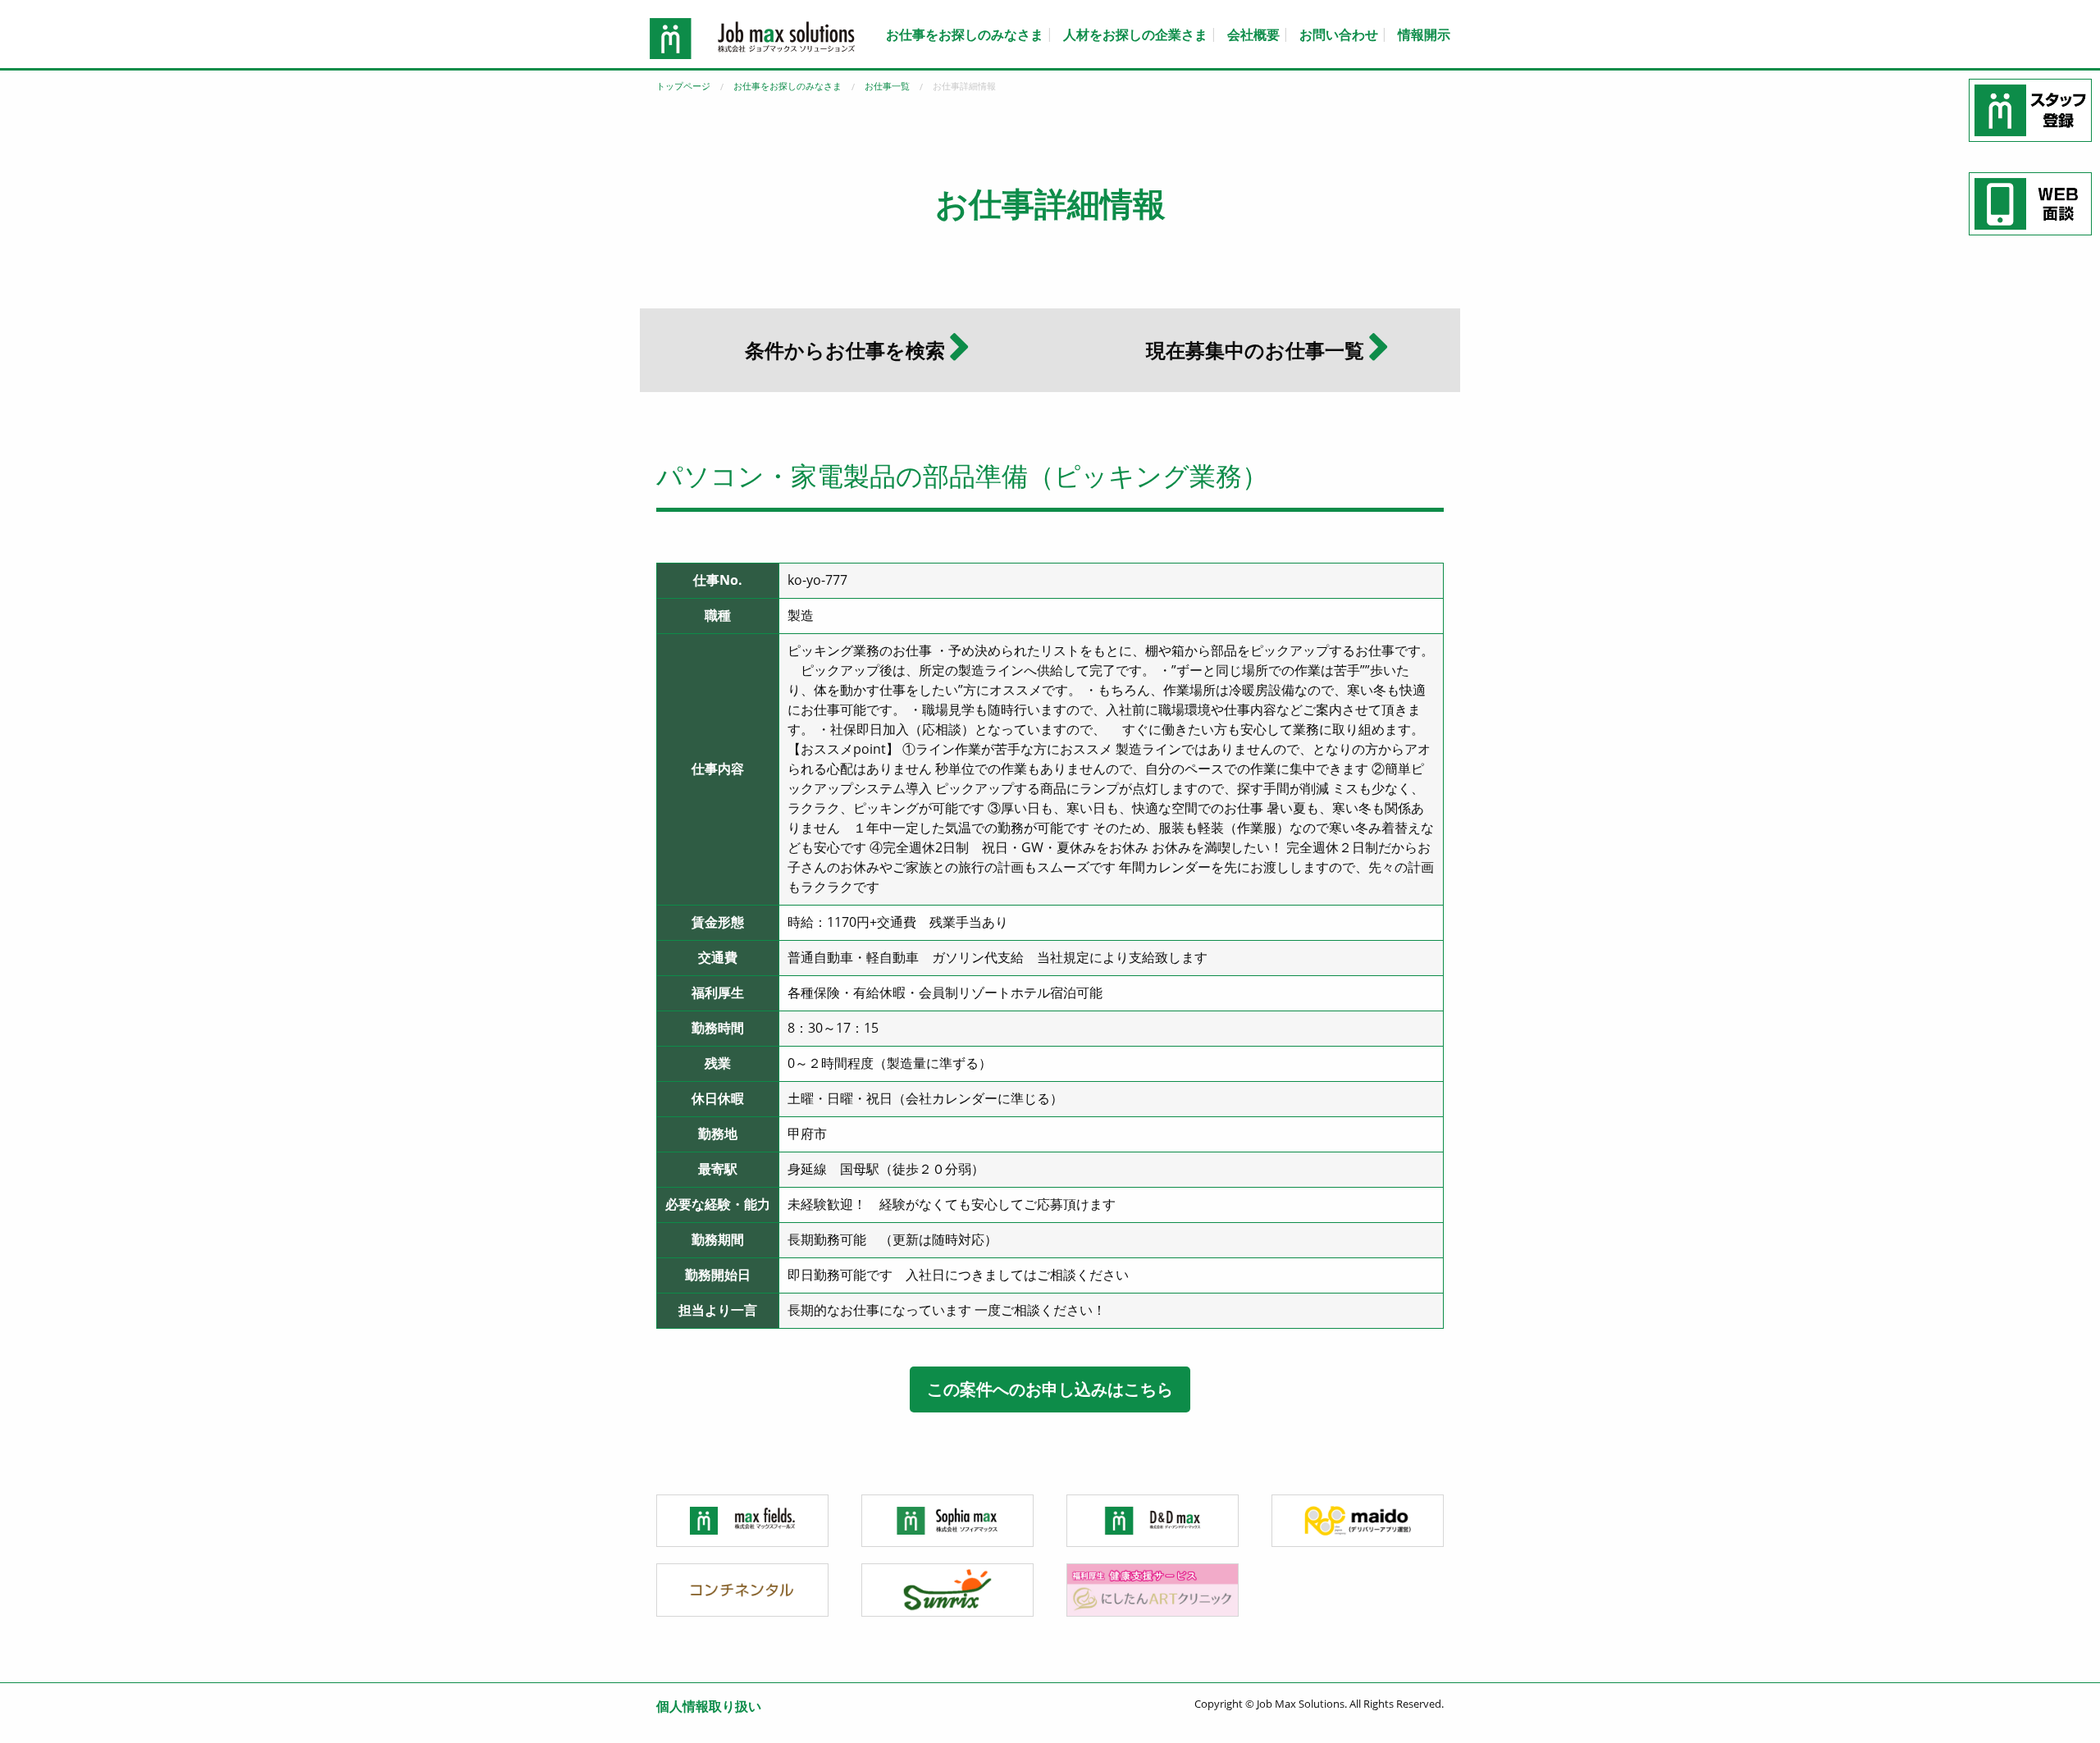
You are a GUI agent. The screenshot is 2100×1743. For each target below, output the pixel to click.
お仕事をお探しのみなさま (965, 34)
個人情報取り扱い (709, 1706)
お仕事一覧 (887, 86)
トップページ (683, 86)
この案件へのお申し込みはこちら (1050, 1389)
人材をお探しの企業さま (1135, 34)
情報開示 (1424, 34)
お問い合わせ (1339, 34)
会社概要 (1253, 34)
